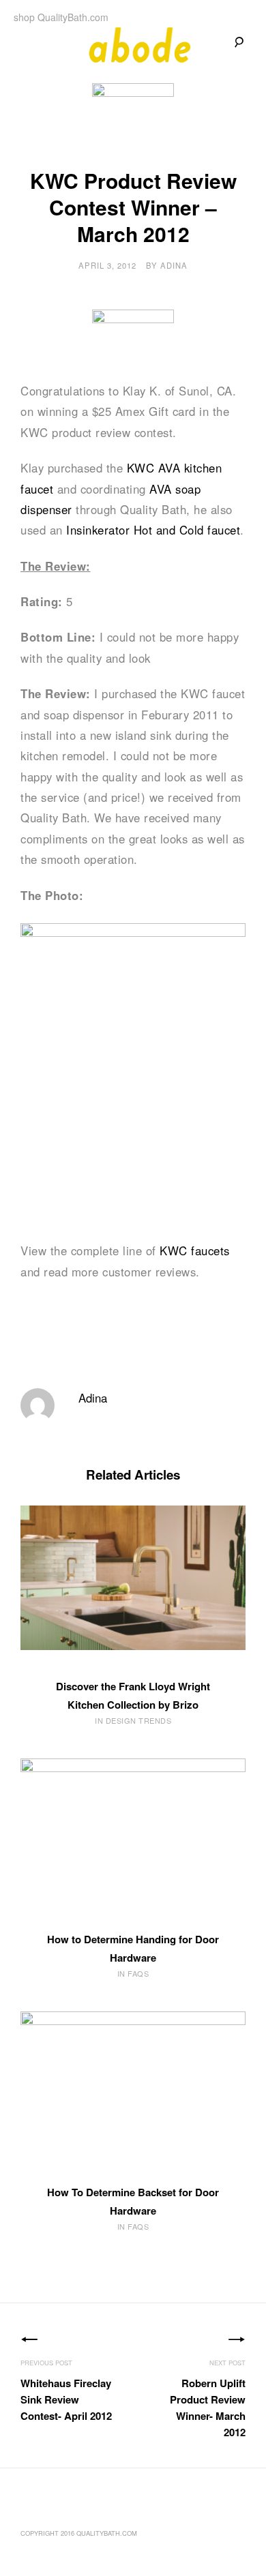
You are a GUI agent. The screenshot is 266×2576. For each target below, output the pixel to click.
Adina (174, 265)
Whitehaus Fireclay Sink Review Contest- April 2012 (66, 2399)
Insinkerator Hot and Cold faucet (153, 530)
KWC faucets (195, 1250)
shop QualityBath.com (61, 17)
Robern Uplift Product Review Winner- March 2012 (208, 2408)
